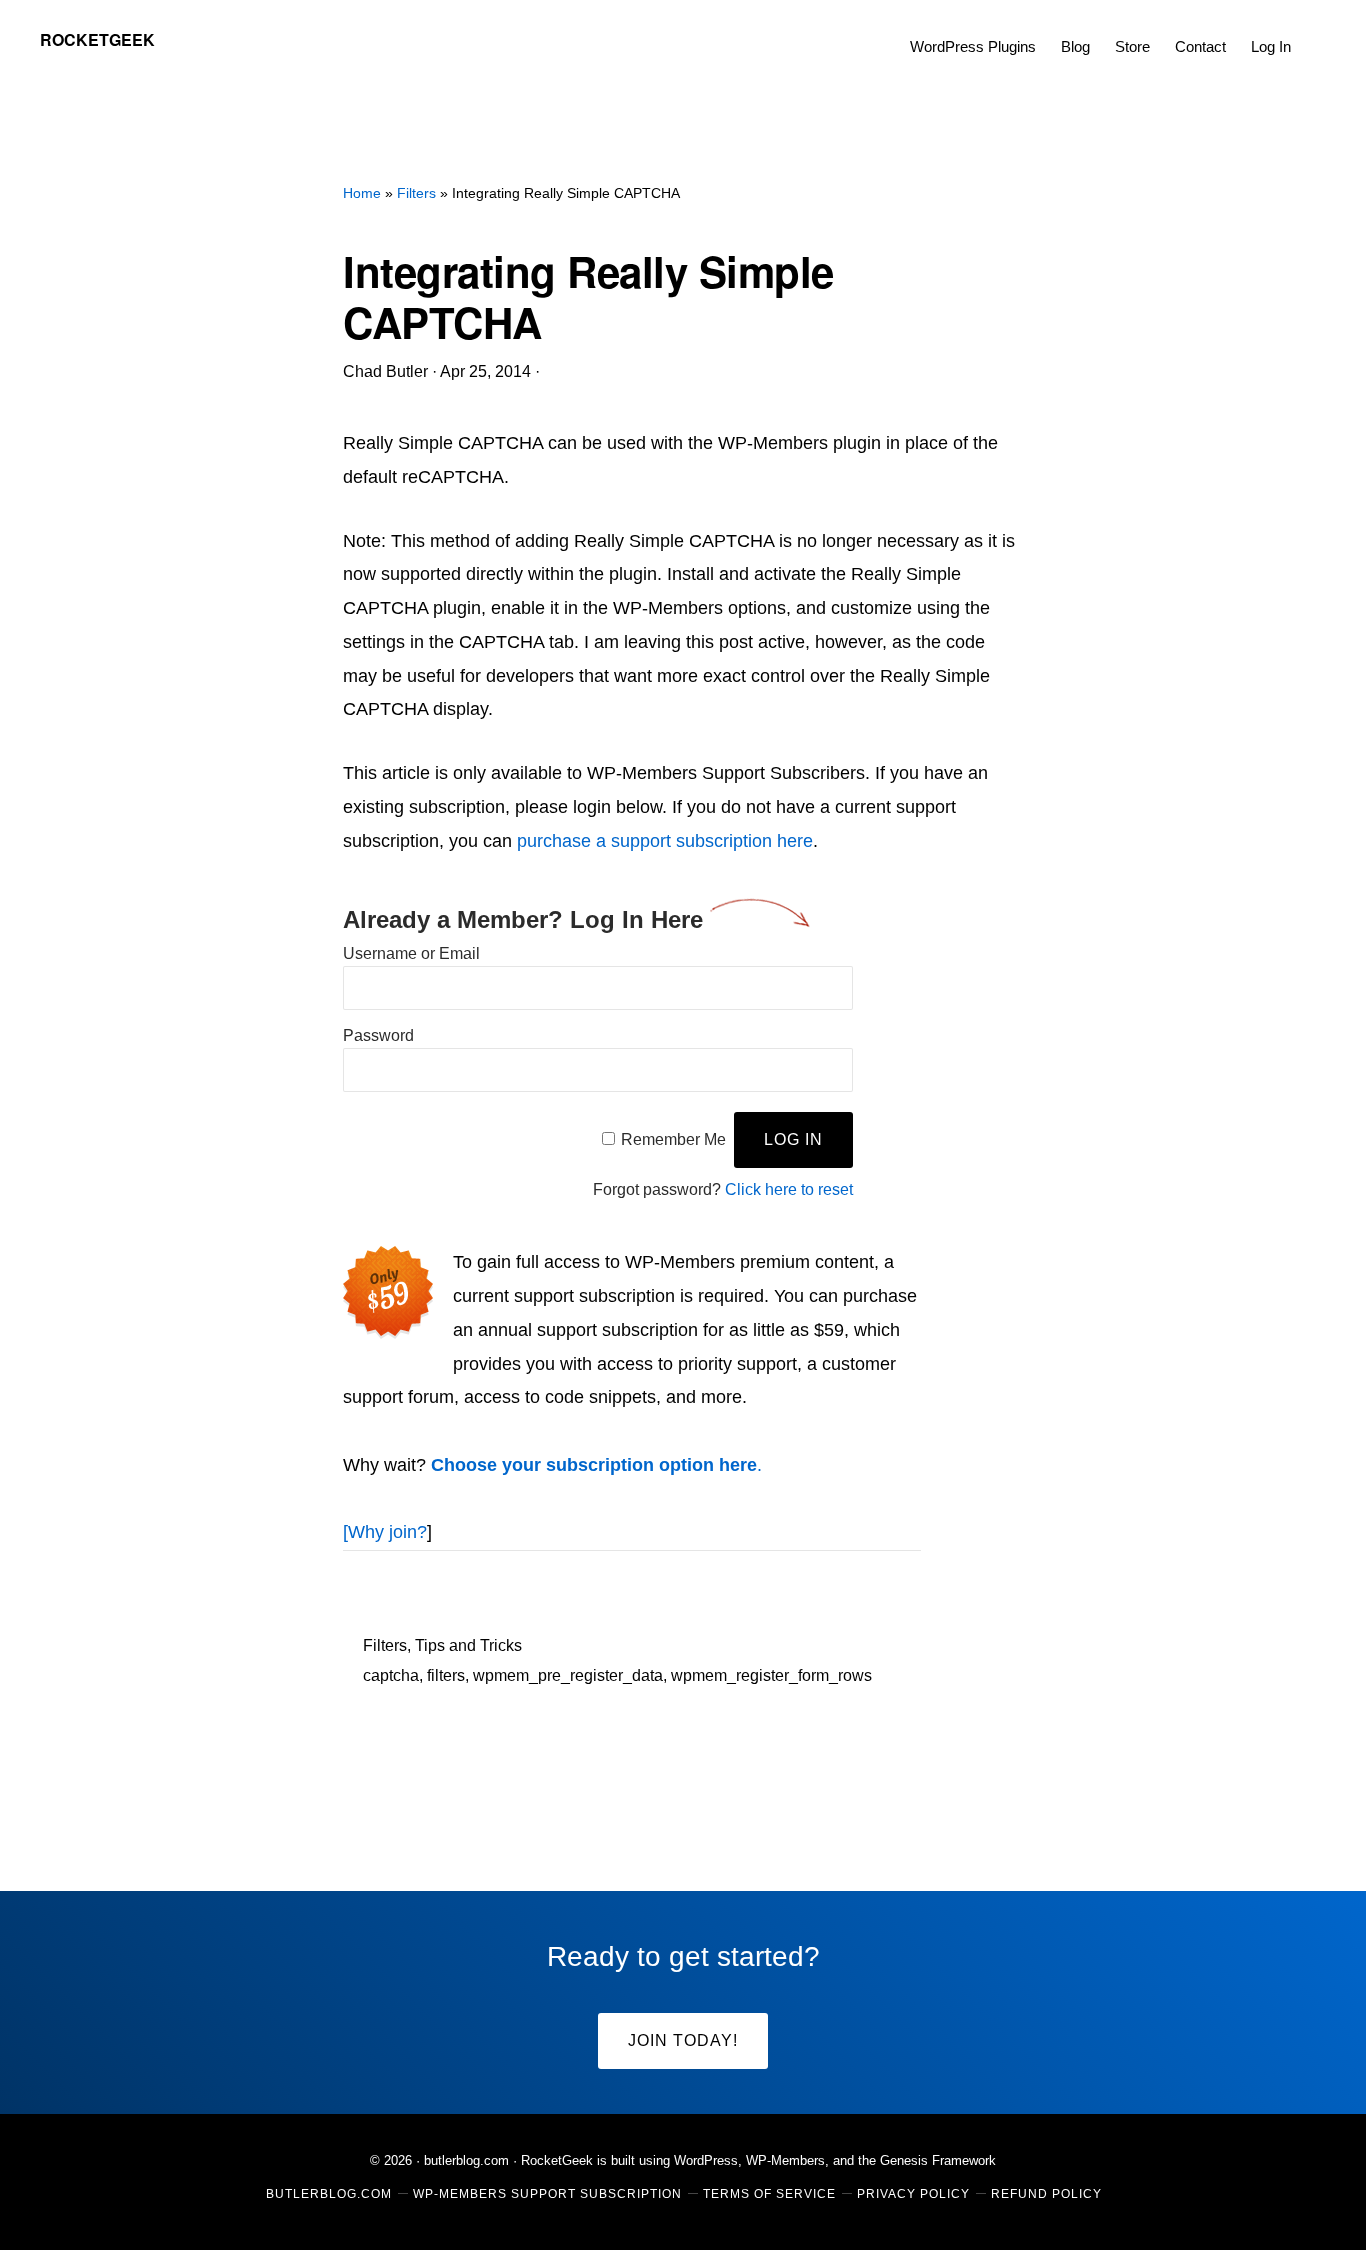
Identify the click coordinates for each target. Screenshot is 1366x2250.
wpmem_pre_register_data (568, 1675)
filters (446, 1675)
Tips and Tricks (468, 1645)
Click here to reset (789, 1189)
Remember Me (673, 1139)
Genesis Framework (938, 2160)
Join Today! (683, 2040)
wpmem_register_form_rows (771, 1675)
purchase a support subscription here (665, 841)
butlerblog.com (466, 2160)
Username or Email (411, 953)
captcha (391, 1675)
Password (378, 1035)
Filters (385, 1645)
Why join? (387, 1532)
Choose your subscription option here (594, 1465)
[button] (1316, 32)
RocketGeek (97, 39)
